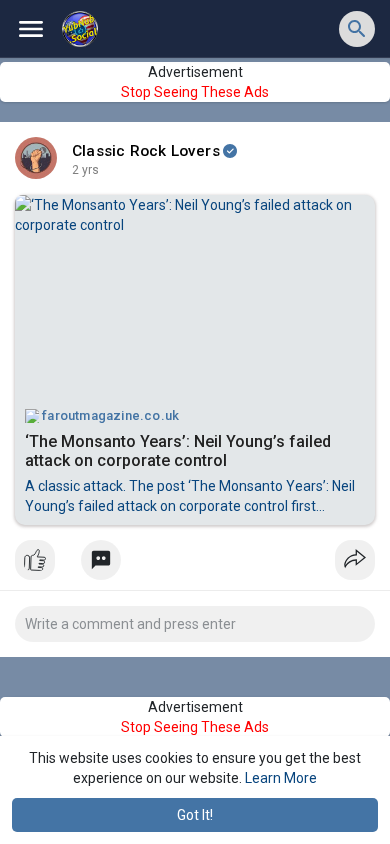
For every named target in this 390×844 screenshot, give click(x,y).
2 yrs (85, 170)
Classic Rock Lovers (146, 151)
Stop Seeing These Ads (195, 92)
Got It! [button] (195, 815)
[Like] (195, 565)
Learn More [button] (281, 778)
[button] (357, 29)
